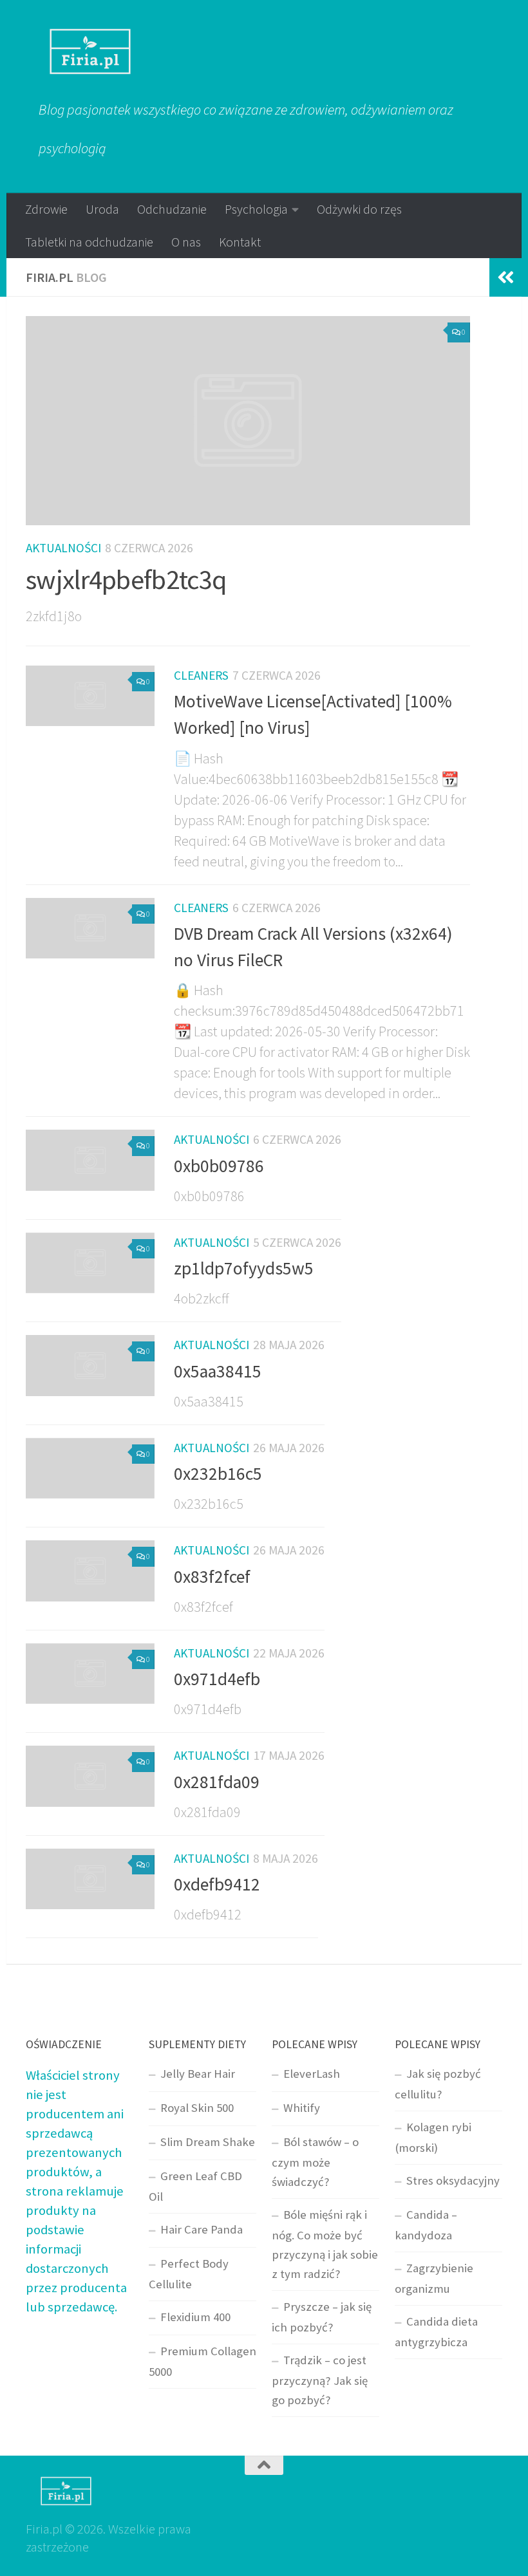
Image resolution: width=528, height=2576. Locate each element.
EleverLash (312, 2074)
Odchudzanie (172, 209)
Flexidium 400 (195, 2317)
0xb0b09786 (219, 1166)
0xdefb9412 (217, 1884)
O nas (186, 242)
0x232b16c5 (218, 1474)
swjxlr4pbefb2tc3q (126, 579)
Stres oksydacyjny (453, 2180)
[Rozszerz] (505, 277)
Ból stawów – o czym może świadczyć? (315, 2162)
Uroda (102, 209)
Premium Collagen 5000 (203, 2361)
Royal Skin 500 (197, 2108)
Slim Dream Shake (208, 2142)
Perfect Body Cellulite (189, 2274)
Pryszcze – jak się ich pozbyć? (322, 2317)
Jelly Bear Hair (198, 2074)
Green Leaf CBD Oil (195, 2186)
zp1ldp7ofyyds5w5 (244, 1268)
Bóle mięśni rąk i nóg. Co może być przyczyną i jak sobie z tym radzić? (325, 2244)
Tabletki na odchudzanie (89, 242)
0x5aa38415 (218, 1371)
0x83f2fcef (212, 1577)
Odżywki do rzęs (359, 209)
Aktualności (63, 548)
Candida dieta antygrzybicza (436, 2332)
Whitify (302, 2108)
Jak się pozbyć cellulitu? (438, 2084)
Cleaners (201, 675)
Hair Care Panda (202, 2229)
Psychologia (256, 209)
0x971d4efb (217, 1679)
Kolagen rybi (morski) (433, 2137)
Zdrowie (46, 209)
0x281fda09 (217, 1782)
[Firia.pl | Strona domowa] (90, 51)
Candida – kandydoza (426, 2225)
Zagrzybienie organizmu (434, 2278)
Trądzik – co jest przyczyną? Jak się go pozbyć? (320, 2380)
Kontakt (240, 242)
